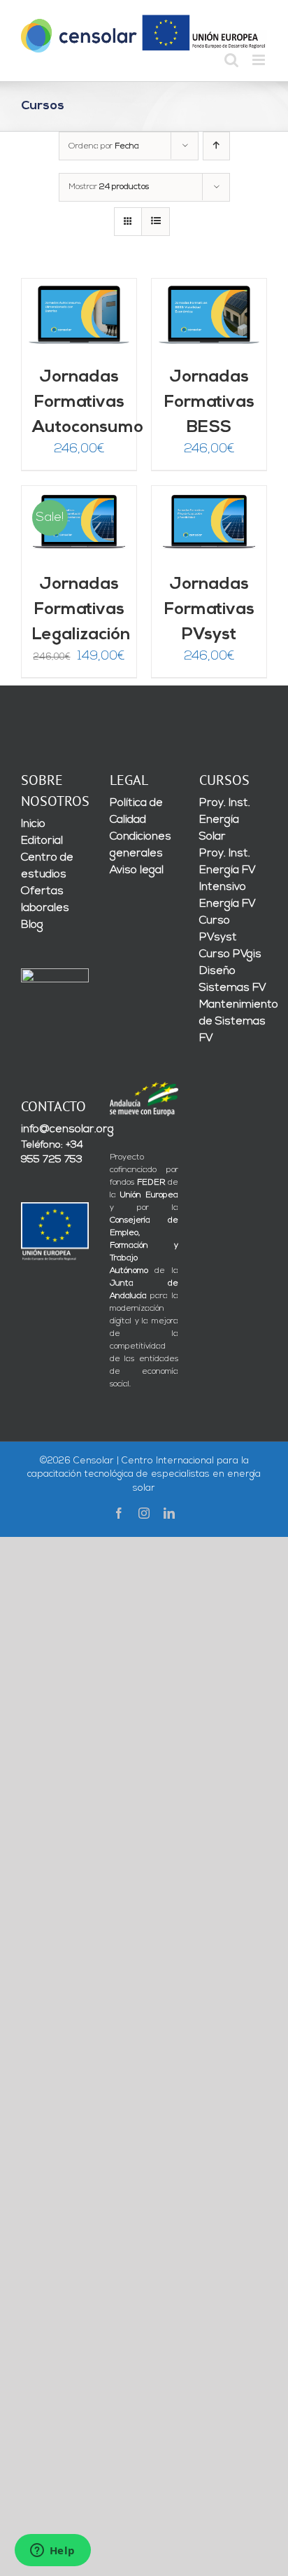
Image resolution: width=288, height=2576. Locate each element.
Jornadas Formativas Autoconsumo (88, 403)
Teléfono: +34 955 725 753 (52, 1153)
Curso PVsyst (218, 929)
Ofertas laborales (45, 900)
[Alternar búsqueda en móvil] (231, 60)
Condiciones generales (141, 845)
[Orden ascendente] (216, 146)
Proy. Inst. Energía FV (228, 862)
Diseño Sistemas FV (233, 980)
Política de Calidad (136, 812)
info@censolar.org (55, 1129)
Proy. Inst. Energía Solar (225, 820)
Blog (32, 925)
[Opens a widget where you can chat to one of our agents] (52, 2551)
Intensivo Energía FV (228, 896)
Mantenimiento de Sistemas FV (233, 1022)
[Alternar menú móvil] (260, 60)
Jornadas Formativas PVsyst (209, 610)
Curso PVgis (230, 954)
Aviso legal (137, 870)
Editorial (42, 841)
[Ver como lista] (156, 222)
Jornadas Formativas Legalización (81, 610)
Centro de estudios (47, 866)
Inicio (33, 824)
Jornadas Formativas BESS (209, 403)
